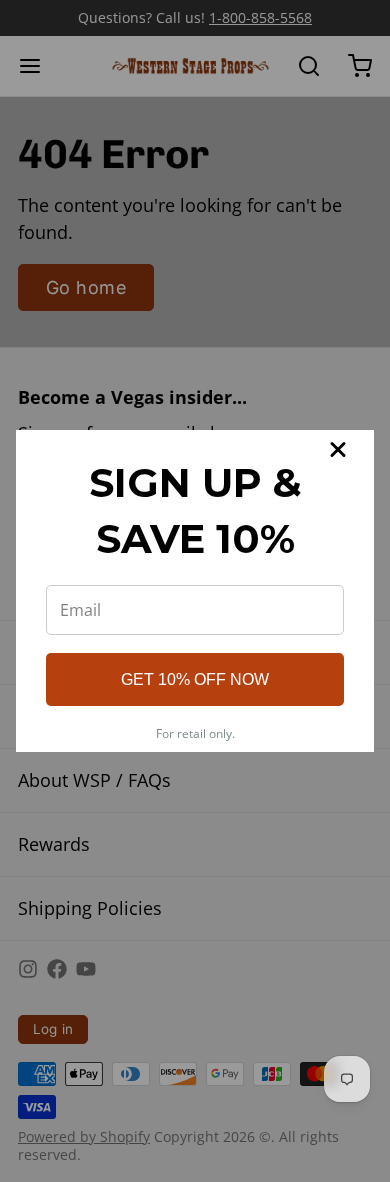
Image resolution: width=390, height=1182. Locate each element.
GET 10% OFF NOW (195, 679)
